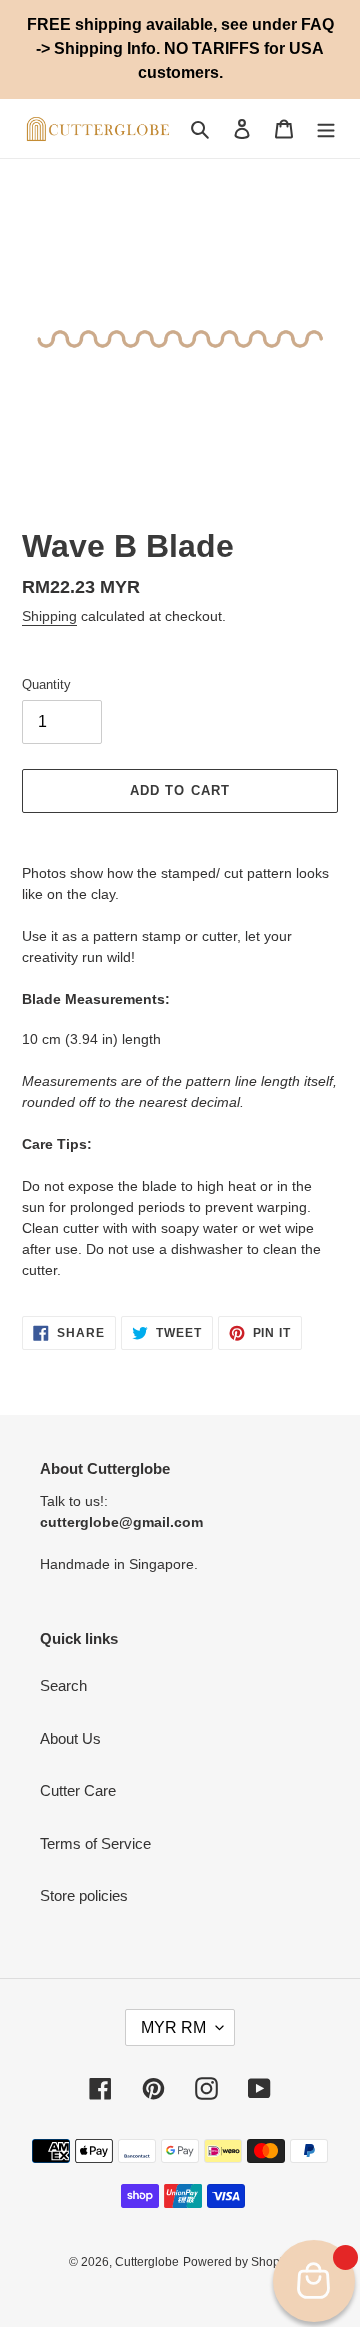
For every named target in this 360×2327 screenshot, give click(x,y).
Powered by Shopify (237, 2262)
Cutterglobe (147, 2262)
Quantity (46, 684)
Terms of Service (95, 1843)
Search (63, 1685)
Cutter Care (78, 1790)
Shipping (49, 616)
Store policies (84, 1895)
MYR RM (173, 2027)
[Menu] (326, 128)
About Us (70, 1738)
